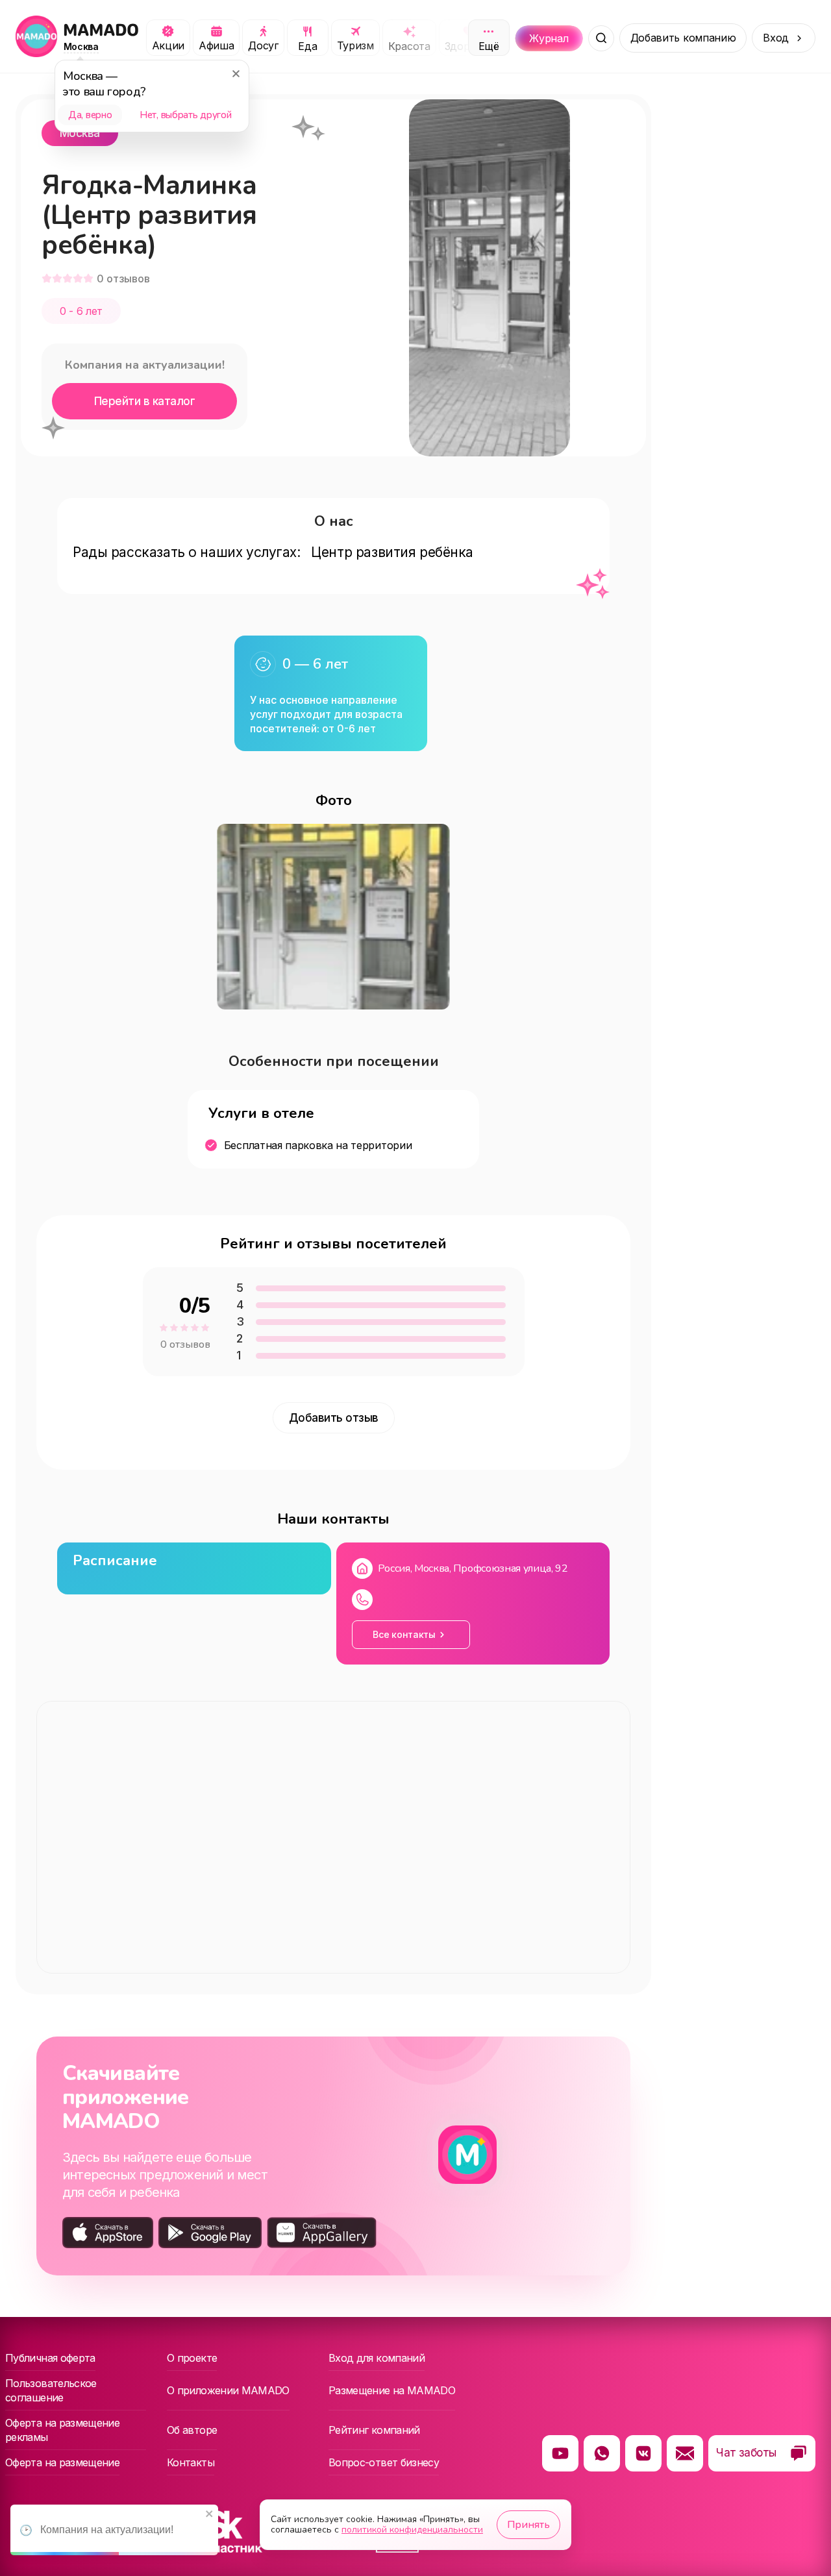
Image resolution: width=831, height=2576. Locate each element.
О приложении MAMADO (228, 2390)
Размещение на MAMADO (392, 2390)
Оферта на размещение (62, 2462)
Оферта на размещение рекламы (62, 2430)
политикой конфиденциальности (412, 2530)
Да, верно (90, 115)
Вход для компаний (377, 2358)
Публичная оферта (50, 2358)
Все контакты (404, 1634)
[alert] (114, 2530)
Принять (528, 2525)
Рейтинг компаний (374, 2430)
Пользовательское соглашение (51, 2390)
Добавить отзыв (334, 1418)
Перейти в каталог (144, 401)
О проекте (192, 2358)
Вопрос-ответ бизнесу (384, 2462)
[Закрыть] (236, 73)
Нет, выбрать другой (185, 115)
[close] (210, 2515)
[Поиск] (601, 38)
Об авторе (192, 2430)
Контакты (191, 2462)
